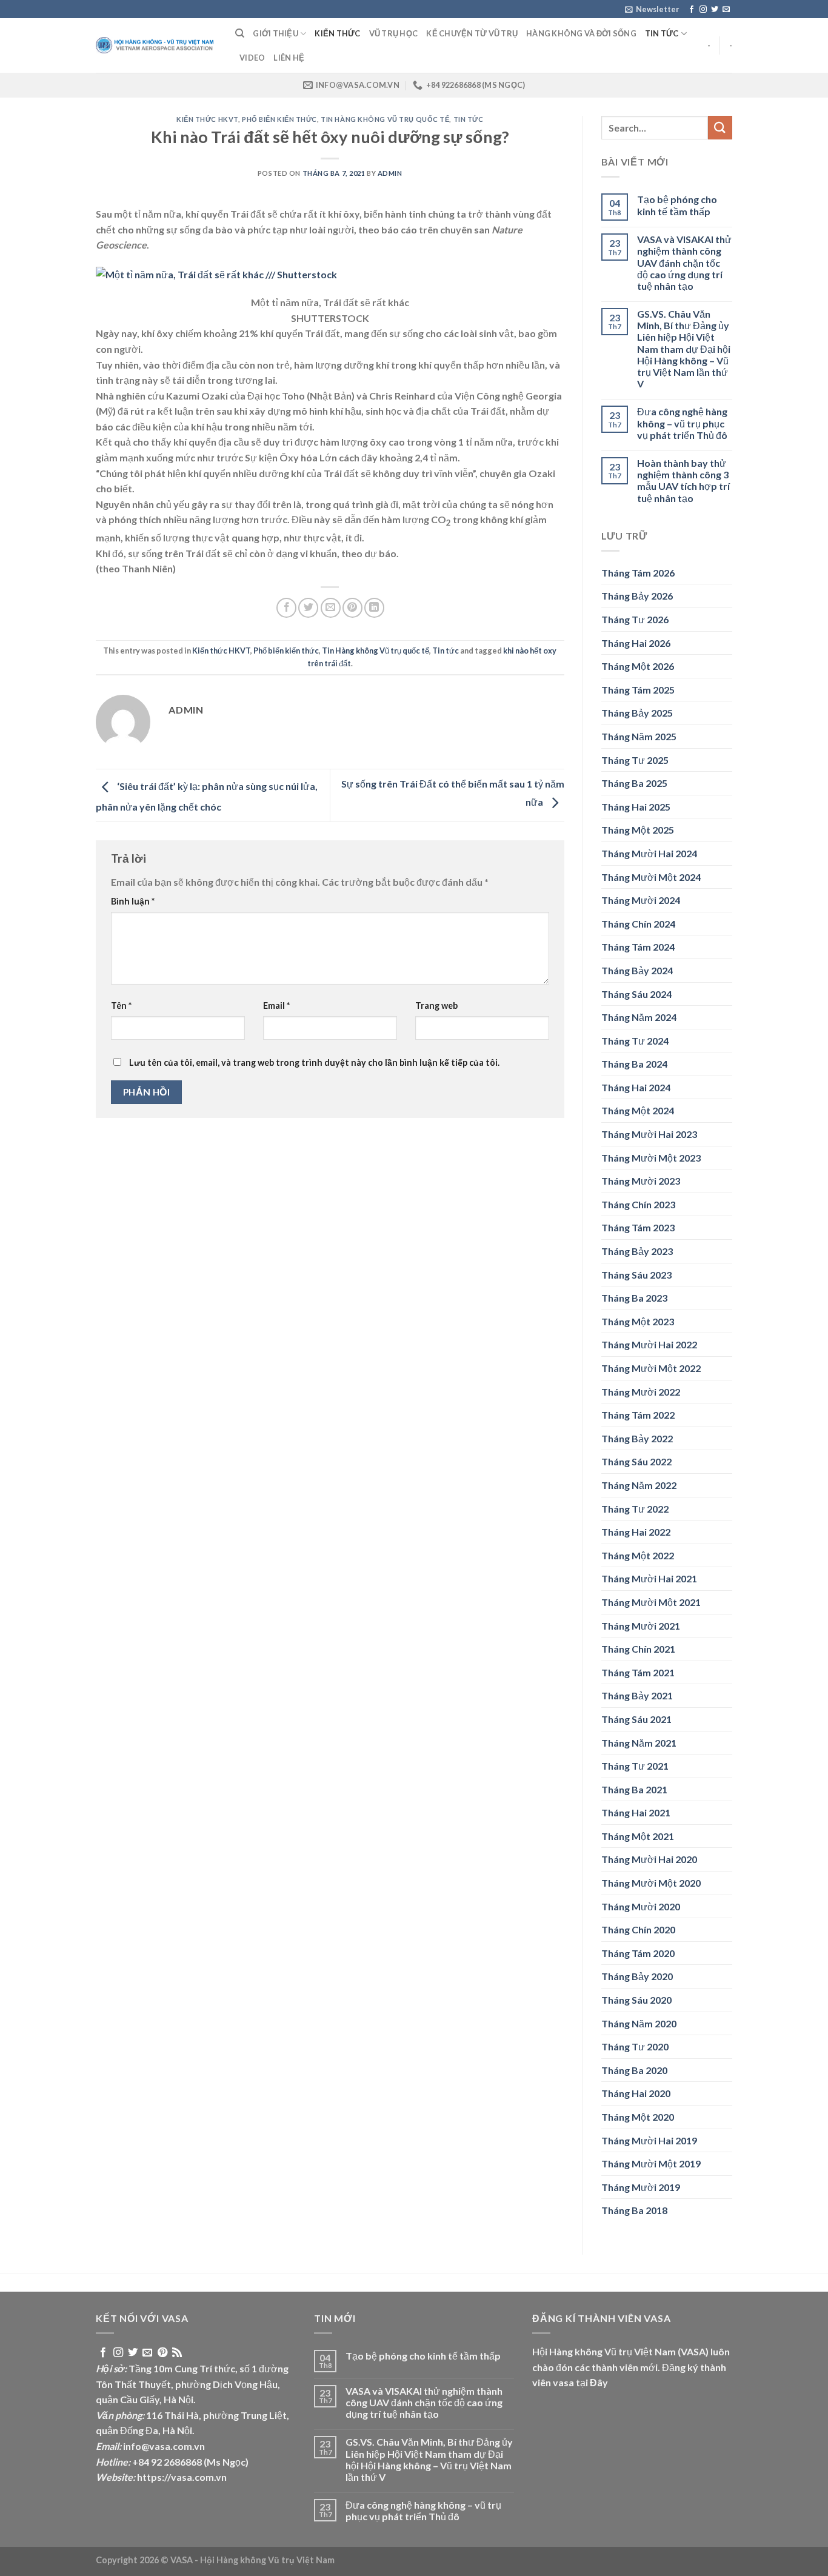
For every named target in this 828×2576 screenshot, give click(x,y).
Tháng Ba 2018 (634, 2210)
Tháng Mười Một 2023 (651, 1158)
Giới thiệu (275, 33)
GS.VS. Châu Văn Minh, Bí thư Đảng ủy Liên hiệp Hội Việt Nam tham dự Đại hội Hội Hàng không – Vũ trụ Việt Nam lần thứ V (684, 349)
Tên (121, 1005)
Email (276, 1005)
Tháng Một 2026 (638, 666)
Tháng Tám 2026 (638, 573)
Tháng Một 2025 (638, 830)
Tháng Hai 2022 (636, 1532)
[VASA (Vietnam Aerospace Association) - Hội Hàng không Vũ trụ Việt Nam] (156, 46)
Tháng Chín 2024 (638, 924)
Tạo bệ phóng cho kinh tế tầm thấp (677, 205)
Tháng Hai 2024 (636, 1087)
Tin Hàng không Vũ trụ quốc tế (385, 119)
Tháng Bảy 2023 (637, 1251)
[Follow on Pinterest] (162, 2353)
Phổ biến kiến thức (279, 119)
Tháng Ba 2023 (634, 1298)
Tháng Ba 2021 (634, 1789)
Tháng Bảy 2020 (637, 1976)
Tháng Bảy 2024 (637, 970)
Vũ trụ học (394, 33)
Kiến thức (337, 33)
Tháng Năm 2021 (639, 1743)
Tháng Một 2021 (638, 1836)
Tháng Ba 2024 (634, 1064)
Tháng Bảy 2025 (637, 713)
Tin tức (662, 33)
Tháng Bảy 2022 (637, 1438)
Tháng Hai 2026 (636, 643)
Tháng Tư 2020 (635, 2046)
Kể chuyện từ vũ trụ (472, 33)
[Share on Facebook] (286, 608)
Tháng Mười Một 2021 (651, 1602)
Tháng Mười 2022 (641, 1392)
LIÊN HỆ (289, 58)
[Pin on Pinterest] (352, 608)
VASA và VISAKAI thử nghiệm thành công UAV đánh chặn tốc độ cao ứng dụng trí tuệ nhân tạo (684, 263)
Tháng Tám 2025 (638, 690)
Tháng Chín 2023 (638, 1204)
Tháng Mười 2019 (641, 2187)
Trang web (436, 1005)
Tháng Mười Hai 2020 (649, 1859)
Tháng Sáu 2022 (636, 1461)
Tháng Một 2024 (638, 1110)
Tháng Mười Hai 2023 (649, 1134)
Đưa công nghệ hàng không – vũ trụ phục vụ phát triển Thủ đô (682, 423)
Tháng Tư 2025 (635, 760)
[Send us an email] (726, 10)
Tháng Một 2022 (638, 1555)
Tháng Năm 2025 (639, 736)
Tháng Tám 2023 (638, 1227)
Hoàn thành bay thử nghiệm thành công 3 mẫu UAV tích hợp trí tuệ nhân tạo (683, 480)
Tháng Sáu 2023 (636, 1275)
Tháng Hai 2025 (636, 807)
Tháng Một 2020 (638, 2117)
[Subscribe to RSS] (177, 2353)
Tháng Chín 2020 (638, 1929)
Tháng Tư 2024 (635, 1041)
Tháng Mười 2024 (641, 900)
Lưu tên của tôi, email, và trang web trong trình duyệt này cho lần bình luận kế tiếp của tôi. (314, 1062)
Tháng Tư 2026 (635, 619)
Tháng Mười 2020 (641, 1906)
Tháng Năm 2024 (639, 1017)
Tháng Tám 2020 (638, 1953)
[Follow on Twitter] (715, 10)
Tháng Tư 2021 (635, 1766)
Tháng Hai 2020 (636, 2093)
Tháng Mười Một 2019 (651, 2163)
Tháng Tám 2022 (638, 1415)
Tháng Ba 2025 (634, 783)
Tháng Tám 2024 (638, 947)
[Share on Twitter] (308, 608)
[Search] (240, 33)
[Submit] (720, 128)
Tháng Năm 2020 (639, 2023)
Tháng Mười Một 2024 (651, 877)
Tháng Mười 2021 (641, 1626)
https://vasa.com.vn (182, 2477)
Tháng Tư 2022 (635, 1509)
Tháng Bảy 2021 (637, 1695)
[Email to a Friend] (331, 608)
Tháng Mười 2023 (641, 1181)
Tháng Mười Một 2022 (651, 1368)
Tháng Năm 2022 (639, 1485)
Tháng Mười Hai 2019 (649, 2140)
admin (390, 173)
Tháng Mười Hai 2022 (649, 1344)
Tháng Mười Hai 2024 (649, 853)
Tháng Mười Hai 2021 (649, 1578)
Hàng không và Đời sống (581, 33)
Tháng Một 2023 (638, 1321)
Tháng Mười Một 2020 (651, 1883)
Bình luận (133, 901)
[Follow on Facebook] (692, 10)
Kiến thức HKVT (207, 119)
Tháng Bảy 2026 (637, 596)
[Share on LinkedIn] (374, 608)
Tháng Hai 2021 (636, 1812)
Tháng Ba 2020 (634, 2070)
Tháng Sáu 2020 (636, 2000)
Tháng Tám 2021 (638, 1672)
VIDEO (252, 58)
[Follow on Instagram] (703, 10)
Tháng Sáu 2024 (636, 994)
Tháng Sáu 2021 (636, 1719)
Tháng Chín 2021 (638, 1649)
